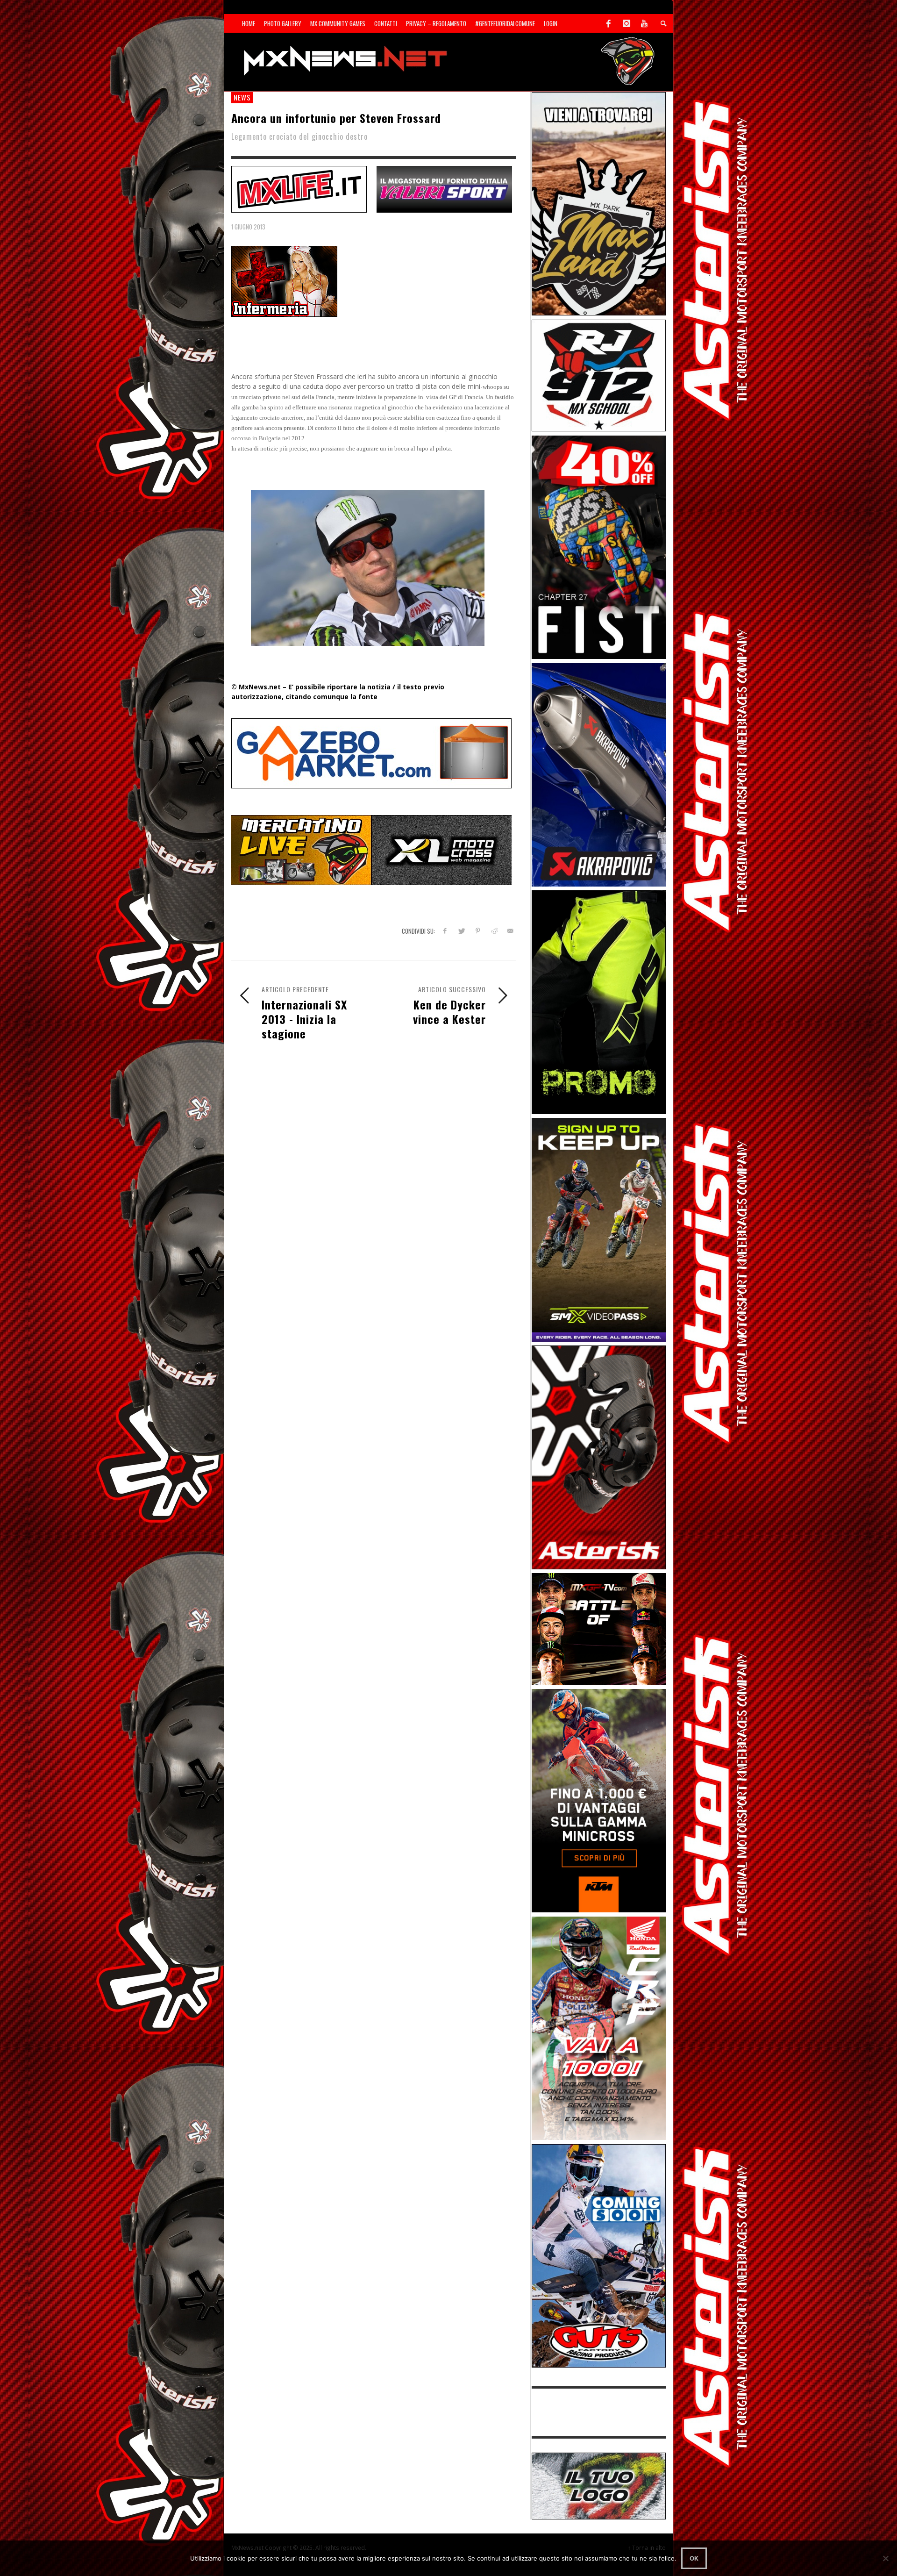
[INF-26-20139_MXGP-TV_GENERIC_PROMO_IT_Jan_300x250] (599, 1628)
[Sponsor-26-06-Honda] (599, 2028)
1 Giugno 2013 (248, 227)
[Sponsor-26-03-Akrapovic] (599, 774)
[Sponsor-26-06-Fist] (599, 547)
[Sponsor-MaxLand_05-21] (599, 203)
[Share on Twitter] (461, 931)
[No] (885, 2558)
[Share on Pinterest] (478, 931)
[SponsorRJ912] (599, 375)
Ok (694, 2558)
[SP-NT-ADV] (599, 2485)
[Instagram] (626, 23)
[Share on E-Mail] (510, 931)
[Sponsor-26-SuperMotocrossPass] (599, 1229)
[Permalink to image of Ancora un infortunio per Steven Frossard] (284, 281)
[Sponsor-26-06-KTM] (599, 1800)
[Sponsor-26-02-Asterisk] (599, 1456)
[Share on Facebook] (445, 931)
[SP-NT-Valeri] (444, 188)
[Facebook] (609, 23)
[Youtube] (644, 23)
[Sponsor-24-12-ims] (599, 1001)
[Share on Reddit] (494, 931)
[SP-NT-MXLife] (299, 188)
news (242, 97)
